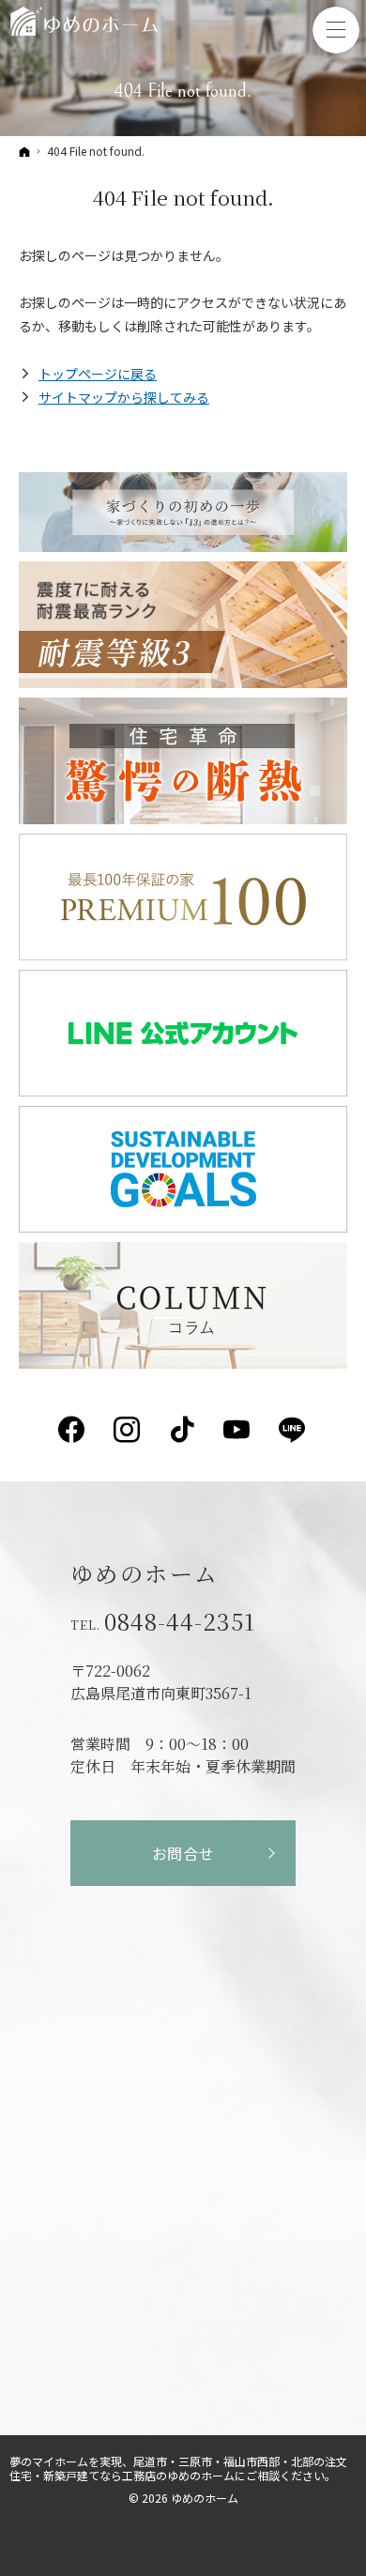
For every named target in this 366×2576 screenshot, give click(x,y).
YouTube (238, 1430)
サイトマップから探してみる (124, 397)
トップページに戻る (98, 374)
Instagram (128, 1430)
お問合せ (183, 1853)
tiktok (183, 1430)
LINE (293, 1430)
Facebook (73, 1430)
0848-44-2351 (180, 1621)
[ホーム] (24, 151)
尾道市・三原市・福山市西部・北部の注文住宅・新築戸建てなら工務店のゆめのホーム (178, 2468)
